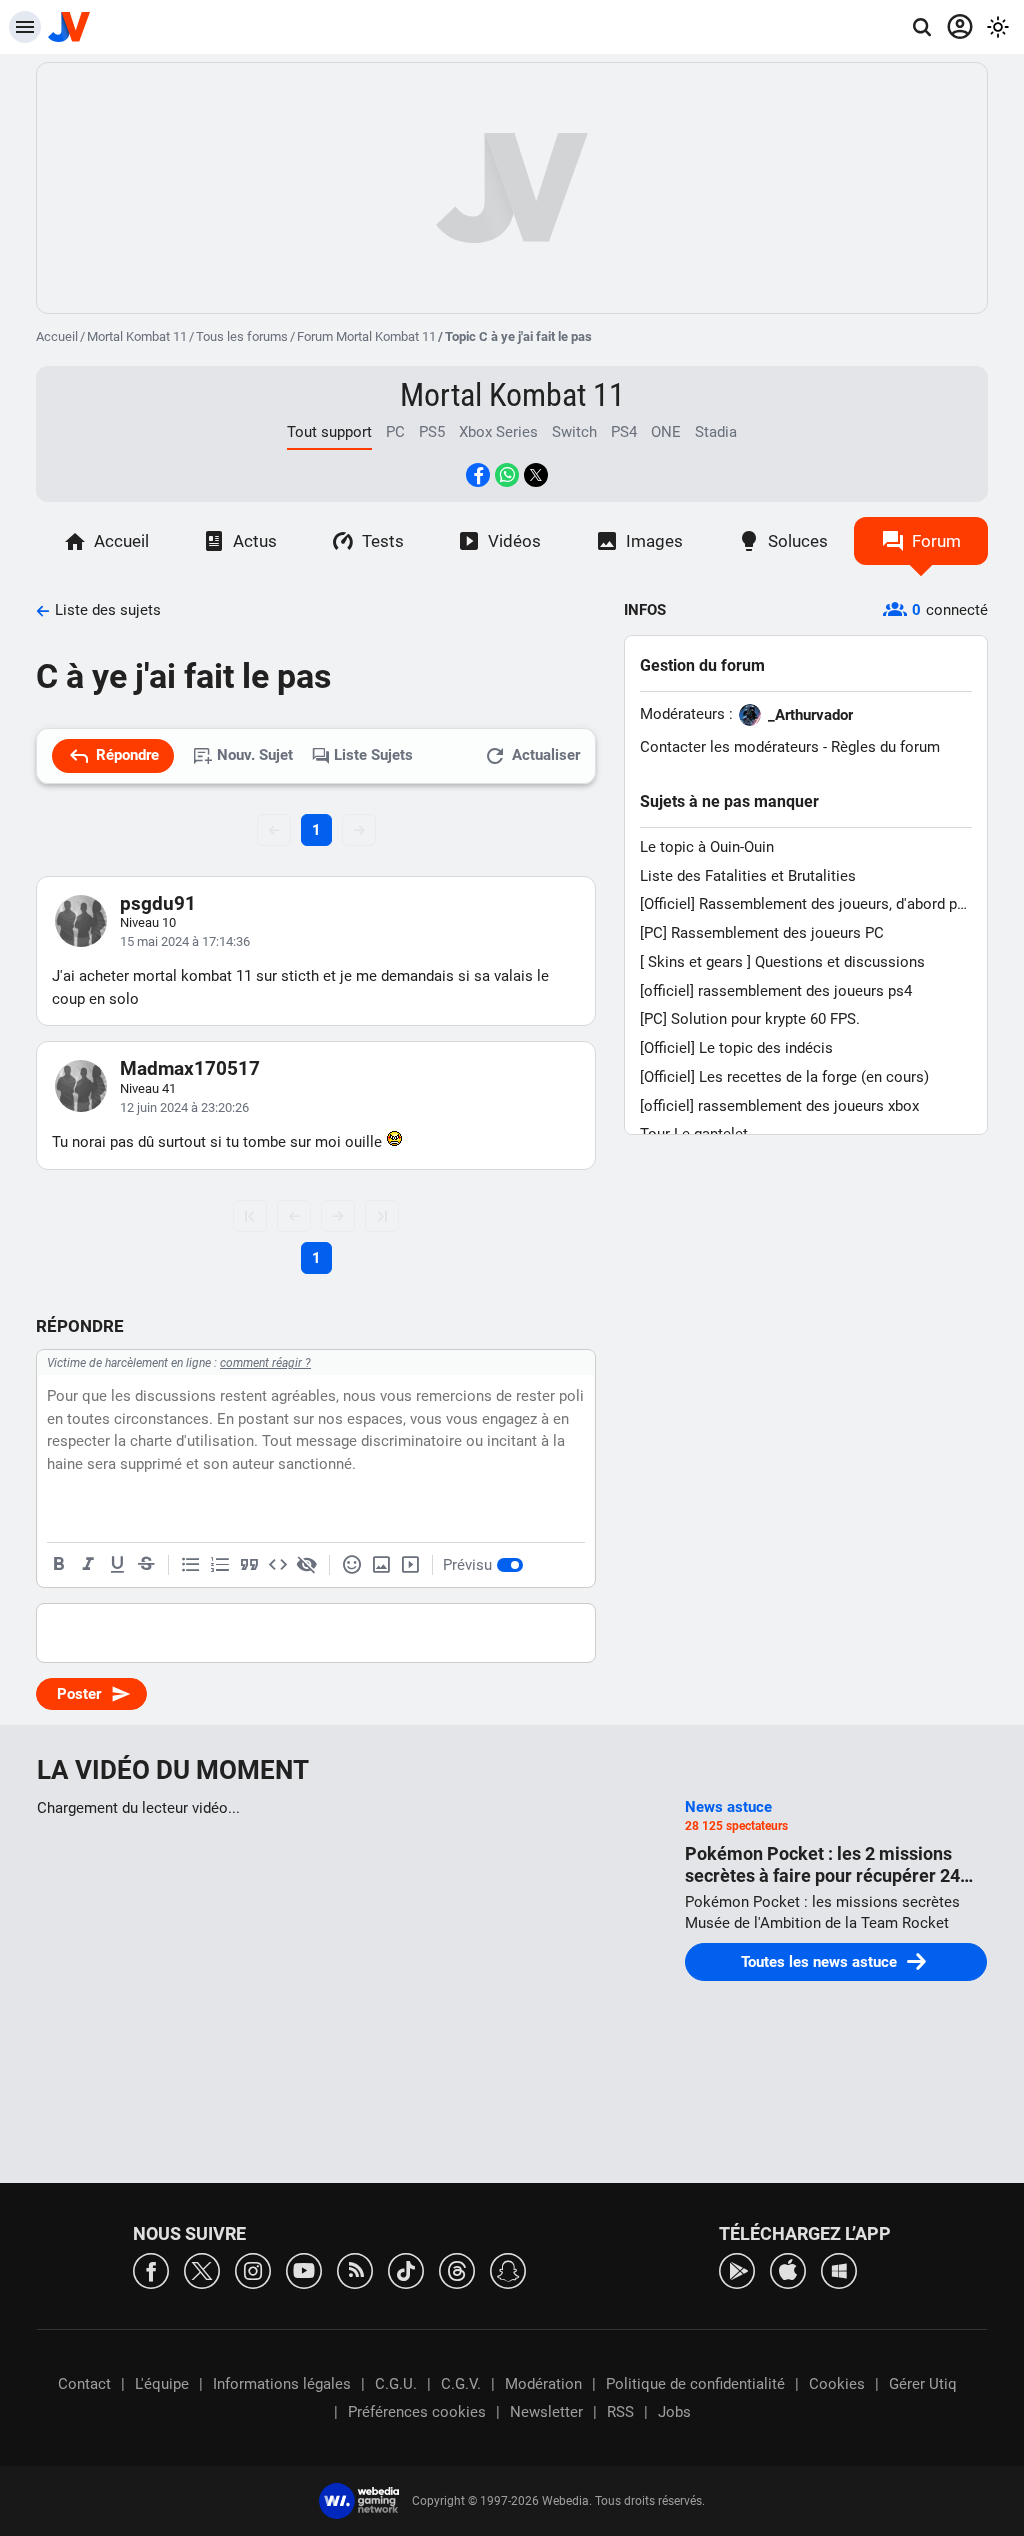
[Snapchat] (508, 2269)
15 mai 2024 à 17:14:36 (185, 941)
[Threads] (457, 2269)
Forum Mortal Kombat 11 (366, 336)
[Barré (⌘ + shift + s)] (146, 1565)
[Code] (278, 1565)
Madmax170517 (190, 1068)
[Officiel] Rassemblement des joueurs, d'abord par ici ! (805, 904)
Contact (84, 2384)
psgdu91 (158, 903)
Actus (255, 541)
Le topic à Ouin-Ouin (707, 847)
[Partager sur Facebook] (478, 475)
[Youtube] (304, 2269)
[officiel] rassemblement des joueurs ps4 (776, 991)
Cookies (837, 2384)
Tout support (329, 432)
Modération (543, 2384)
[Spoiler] (307, 1565)
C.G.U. (396, 2384)
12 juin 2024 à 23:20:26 (184, 1107)
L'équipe (162, 2384)
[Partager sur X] (536, 475)
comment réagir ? (265, 1363)
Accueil (57, 336)
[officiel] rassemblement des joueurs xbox (779, 1106)
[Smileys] (352, 1565)
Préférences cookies (417, 2412)
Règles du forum (885, 747)
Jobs (674, 2412)
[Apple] (788, 2269)
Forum (936, 541)
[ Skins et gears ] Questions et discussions (782, 962)
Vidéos (514, 541)
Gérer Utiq (923, 2384)
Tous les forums (242, 336)
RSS (620, 2412)
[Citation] (249, 1565)
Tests (383, 541)
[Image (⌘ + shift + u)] (381, 1565)
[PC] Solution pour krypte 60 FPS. (750, 1019)
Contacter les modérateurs (729, 747)
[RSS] (355, 2269)
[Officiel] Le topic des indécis (736, 1048)
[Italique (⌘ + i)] (88, 1565)
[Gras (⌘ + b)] (59, 1565)
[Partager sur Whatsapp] (507, 475)
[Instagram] (253, 2269)
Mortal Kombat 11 (137, 336)
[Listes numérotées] (220, 1565)
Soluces (798, 541)
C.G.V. (461, 2384)
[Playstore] (737, 2269)
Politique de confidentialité (695, 2384)
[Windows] (839, 2269)
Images (654, 541)
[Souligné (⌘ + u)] (117, 1565)
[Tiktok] (406, 2269)
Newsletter (546, 2412)
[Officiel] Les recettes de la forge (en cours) (784, 1077)
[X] (202, 2269)
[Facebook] (151, 2269)
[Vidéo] (410, 1565)
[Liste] (191, 1565)
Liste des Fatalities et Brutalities (748, 876)
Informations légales (282, 2384)
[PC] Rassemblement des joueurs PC (762, 933)
